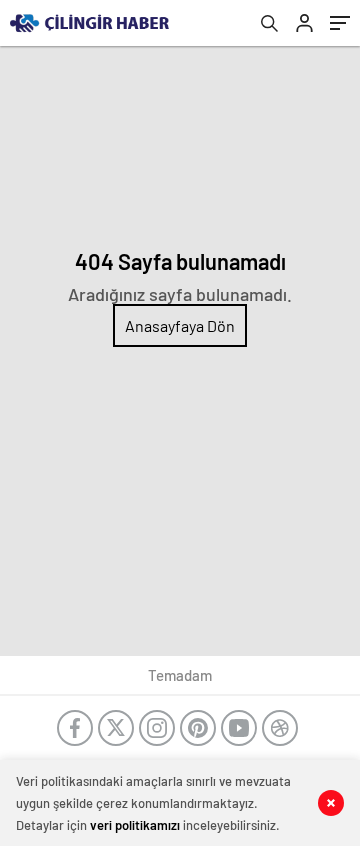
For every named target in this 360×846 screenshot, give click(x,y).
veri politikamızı (135, 825)
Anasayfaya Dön (180, 325)
